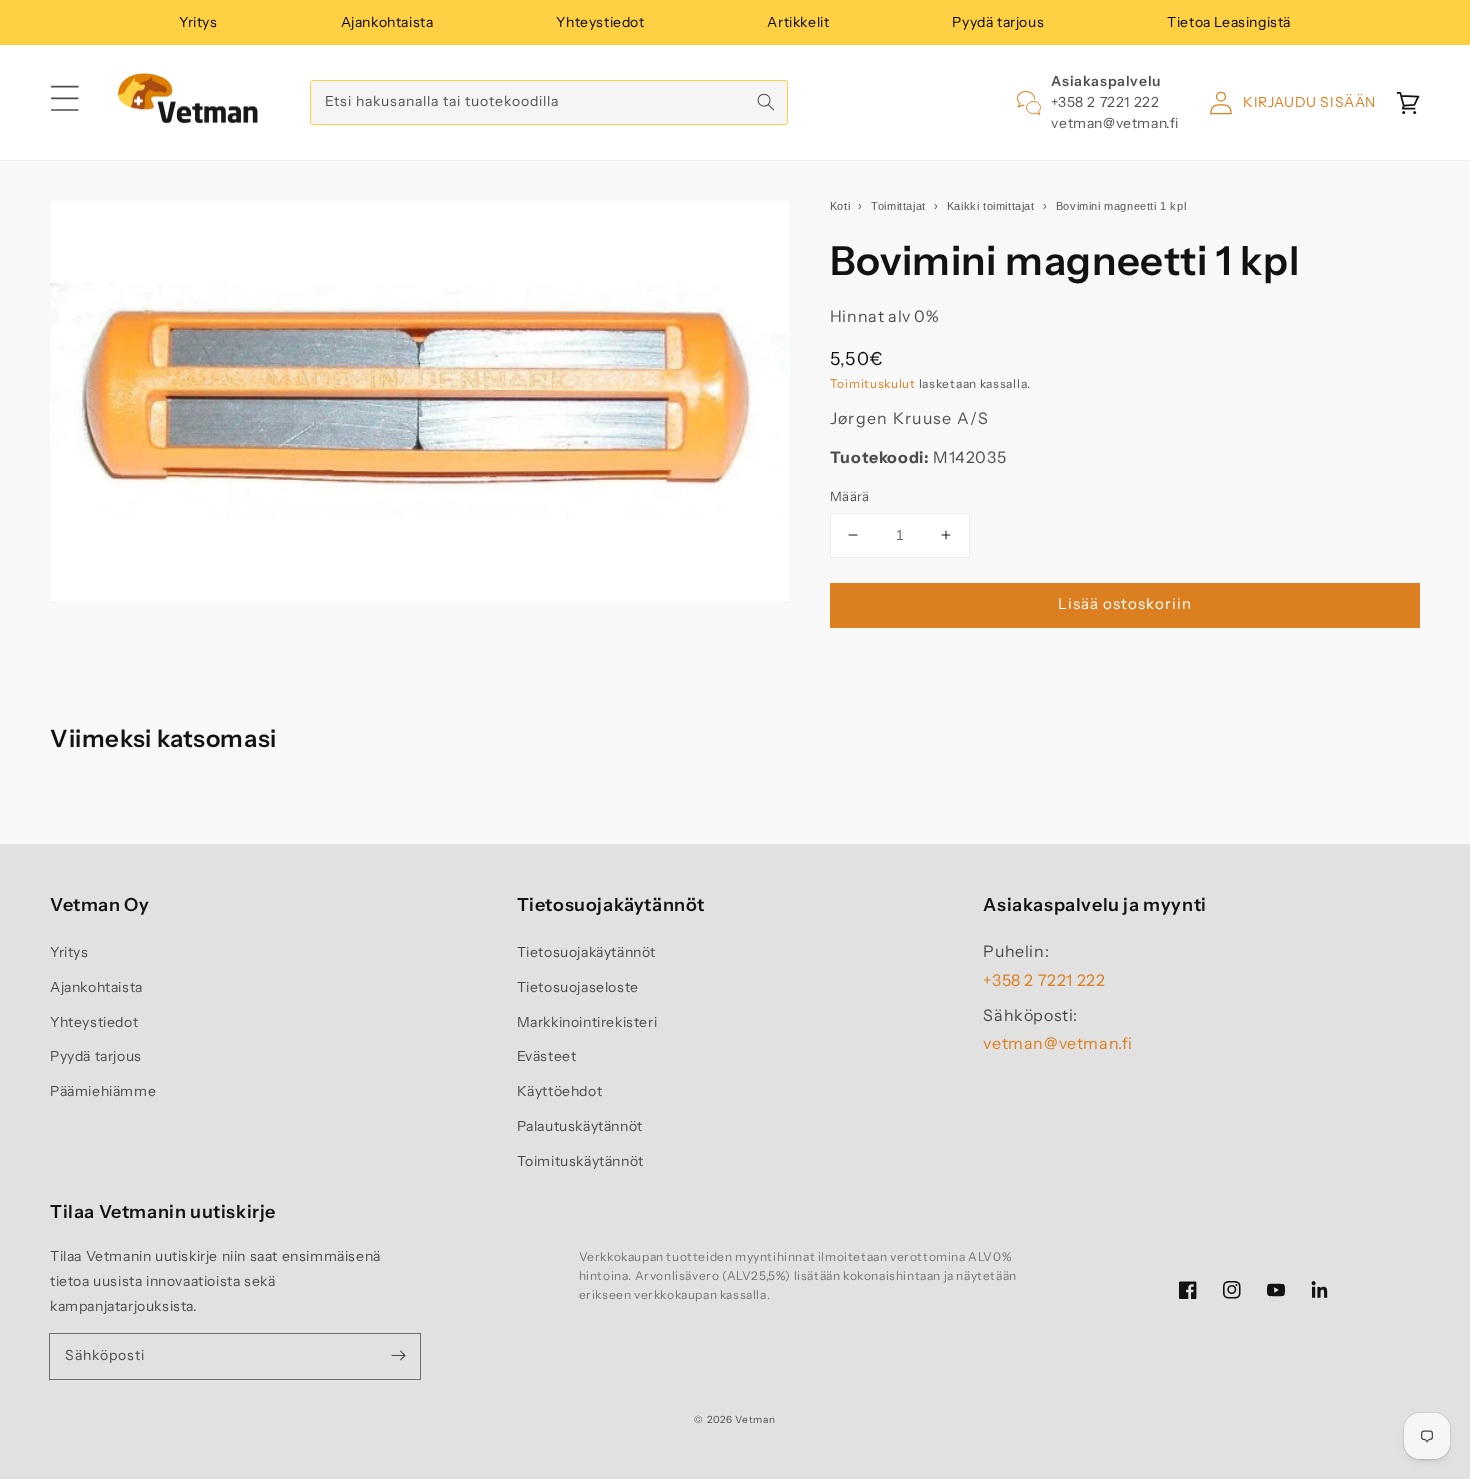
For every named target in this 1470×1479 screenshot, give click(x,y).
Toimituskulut (873, 383)
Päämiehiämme (103, 1091)
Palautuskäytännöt (580, 1126)
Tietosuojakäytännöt (586, 952)
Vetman (755, 1419)
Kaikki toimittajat (991, 206)
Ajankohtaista (387, 22)
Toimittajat (898, 206)
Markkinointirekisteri (587, 1022)
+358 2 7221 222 (1105, 102)
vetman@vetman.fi (1115, 123)
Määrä (850, 496)
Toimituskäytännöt (580, 1161)
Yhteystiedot (600, 22)
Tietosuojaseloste (578, 987)
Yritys (198, 22)
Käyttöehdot (560, 1091)
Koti (840, 206)
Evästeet (547, 1056)
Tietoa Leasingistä (1229, 22)
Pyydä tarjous (998, 22)
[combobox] (549, 102)
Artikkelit (798, 22)
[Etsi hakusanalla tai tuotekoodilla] (766, 102)
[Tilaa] (398, 1356)
